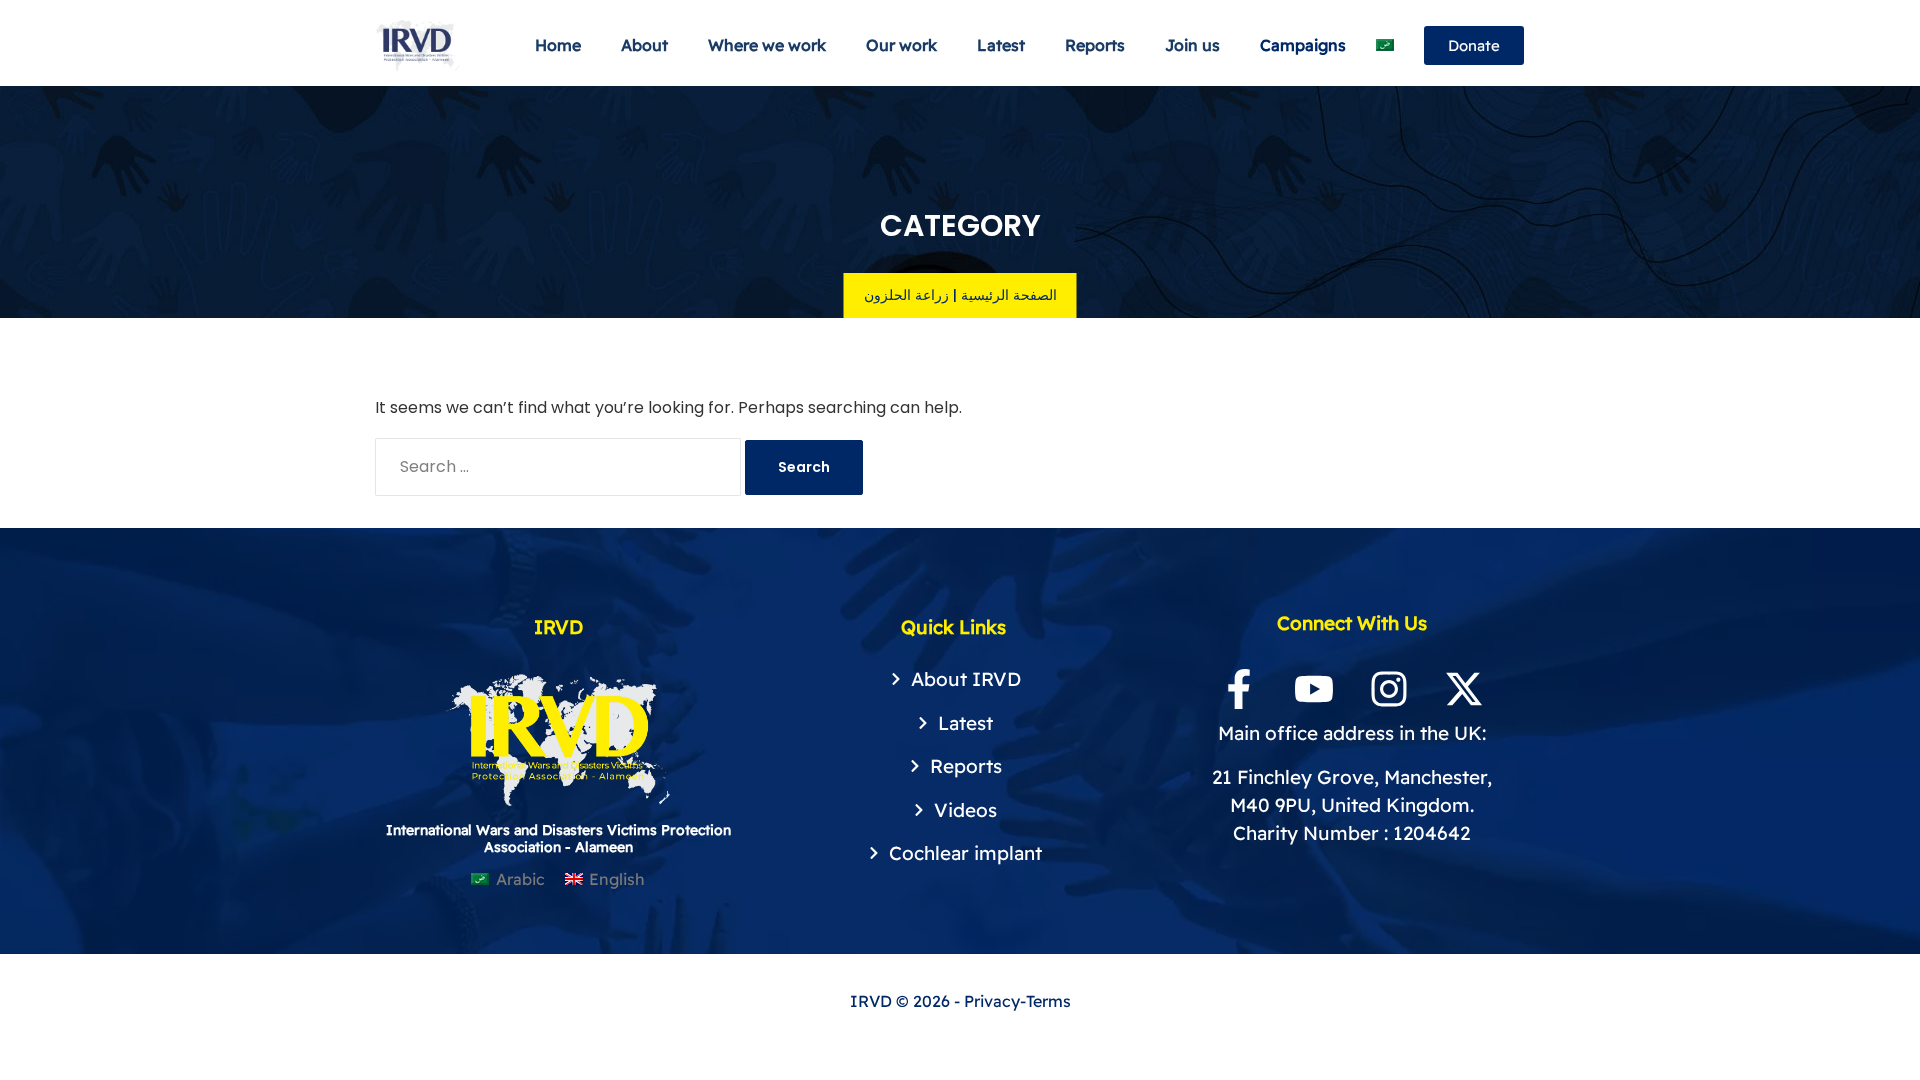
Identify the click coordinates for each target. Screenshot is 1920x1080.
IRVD (873, 1001)
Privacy (992, 1001)
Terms (1048, 1001)
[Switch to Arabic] (1385, 45)
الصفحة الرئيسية (1009, 295)
